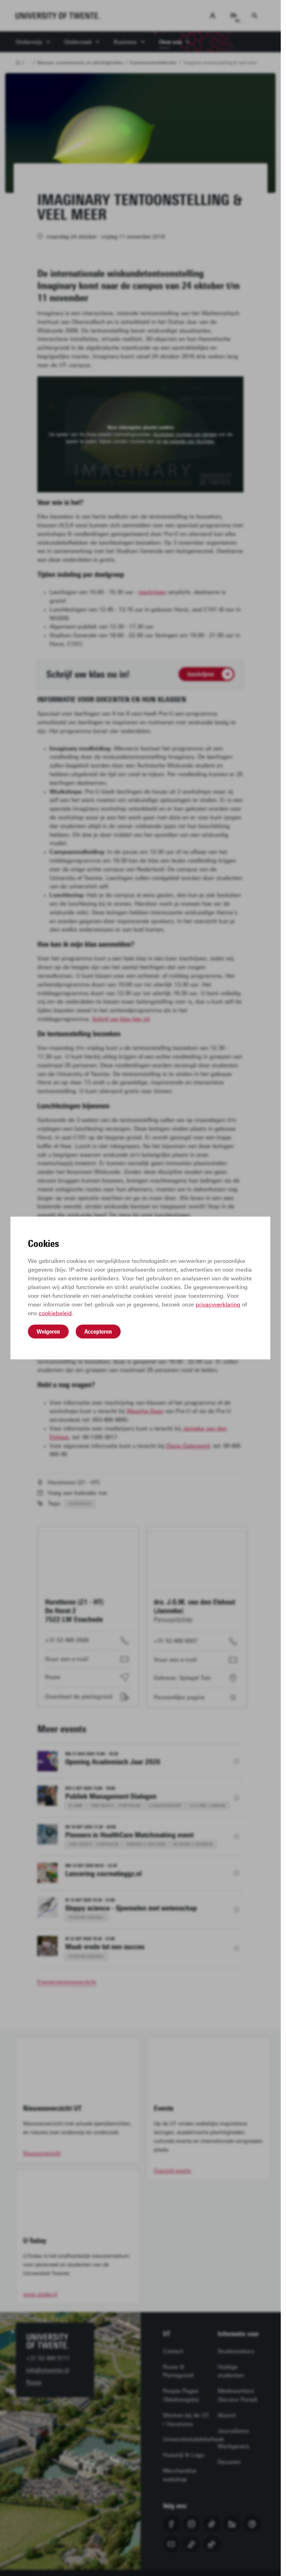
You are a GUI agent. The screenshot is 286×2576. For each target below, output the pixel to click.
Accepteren (98, 1332)
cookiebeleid (55, 1313)
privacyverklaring (218, 1305)
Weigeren (48, 1332)
